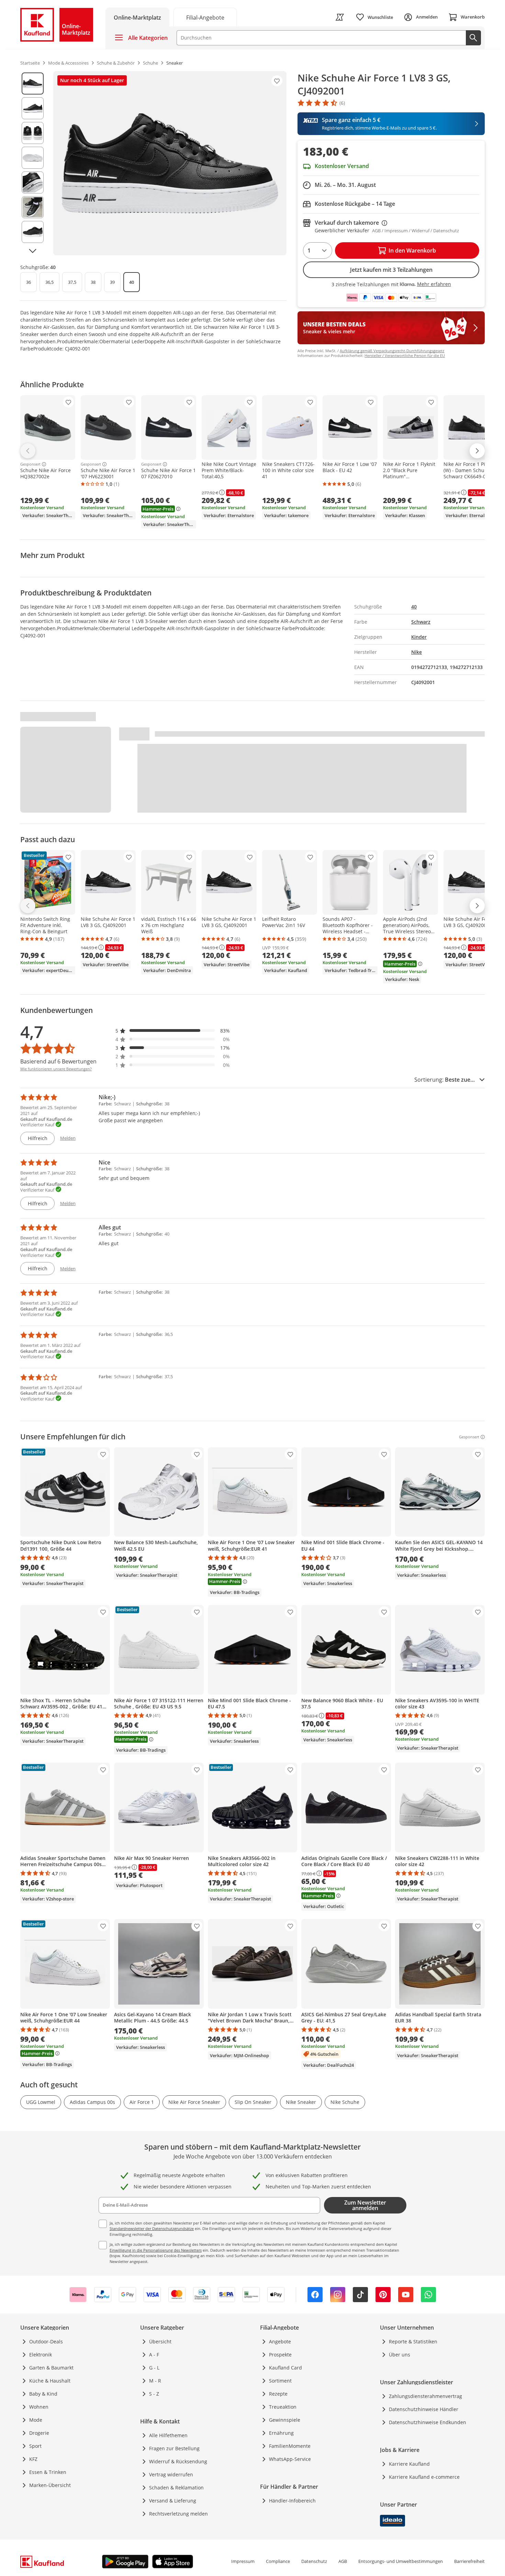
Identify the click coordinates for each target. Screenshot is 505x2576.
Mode (36, 2420)
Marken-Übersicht (50, 2485)
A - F (154, 2355)
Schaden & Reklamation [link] (176, 2488)
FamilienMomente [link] (290, 2446)
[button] (173, 1031)
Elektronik (41, 2355)
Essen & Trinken (48, 2472)
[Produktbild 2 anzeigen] (33, 108)
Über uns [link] (400, 2355)
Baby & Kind (43, 2394)
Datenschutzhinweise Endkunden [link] (428, 2422)
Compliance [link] (278, 2561)
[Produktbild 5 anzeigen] (33, 182)
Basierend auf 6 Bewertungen (58, 1061)
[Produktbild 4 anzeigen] (33, 158)
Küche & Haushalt (50, 2381)
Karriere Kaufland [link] (409, 2464)
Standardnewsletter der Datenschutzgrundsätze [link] (152, 2228)
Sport (35, 2446)
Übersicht (160, 2341)
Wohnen (39, 2407)
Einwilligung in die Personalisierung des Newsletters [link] (156, 2250)
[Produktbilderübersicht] (33, 163)
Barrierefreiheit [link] (469, 2561)
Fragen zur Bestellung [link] (174, 2448)
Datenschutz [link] (314, 2561)
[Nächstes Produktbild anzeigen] (33, 251)
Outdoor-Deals (46, 2341)
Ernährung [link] (281, 2433)
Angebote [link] (280, 2341)
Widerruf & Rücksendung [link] (178, 2461)
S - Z (154, 2394)
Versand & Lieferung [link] (173, 2501)
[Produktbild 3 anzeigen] (33, 133)
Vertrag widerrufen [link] (171, 2474)
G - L (154, 2368)
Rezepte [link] (278, 2394)
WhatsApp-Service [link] (290, 2459)
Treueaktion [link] (283, 2407)
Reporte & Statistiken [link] (413, 2341)
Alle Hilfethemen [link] (168, 2435)
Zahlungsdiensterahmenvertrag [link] (425, 2396)
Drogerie (39, 2433)
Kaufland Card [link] (285, 2368)
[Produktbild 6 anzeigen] (33, 207)
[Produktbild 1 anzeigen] (33, 83)
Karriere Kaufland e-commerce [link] (424, 2477)
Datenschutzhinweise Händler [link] (424, 2409)
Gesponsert (30, 464)
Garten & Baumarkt (51, 2368)
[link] (205, 17)
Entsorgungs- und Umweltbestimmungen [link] (401, 2561)
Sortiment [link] (280, 2381)
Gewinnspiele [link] (285, 2420)
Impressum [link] (243, 2561)
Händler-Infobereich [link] (292, 2501)
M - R (155, 2381)
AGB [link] (343, 2561)
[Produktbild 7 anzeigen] (33, 232)
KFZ (33, 2459)
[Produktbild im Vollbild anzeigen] (170, 163)
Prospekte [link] (280, 2355)
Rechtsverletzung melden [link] (178, 2514)
